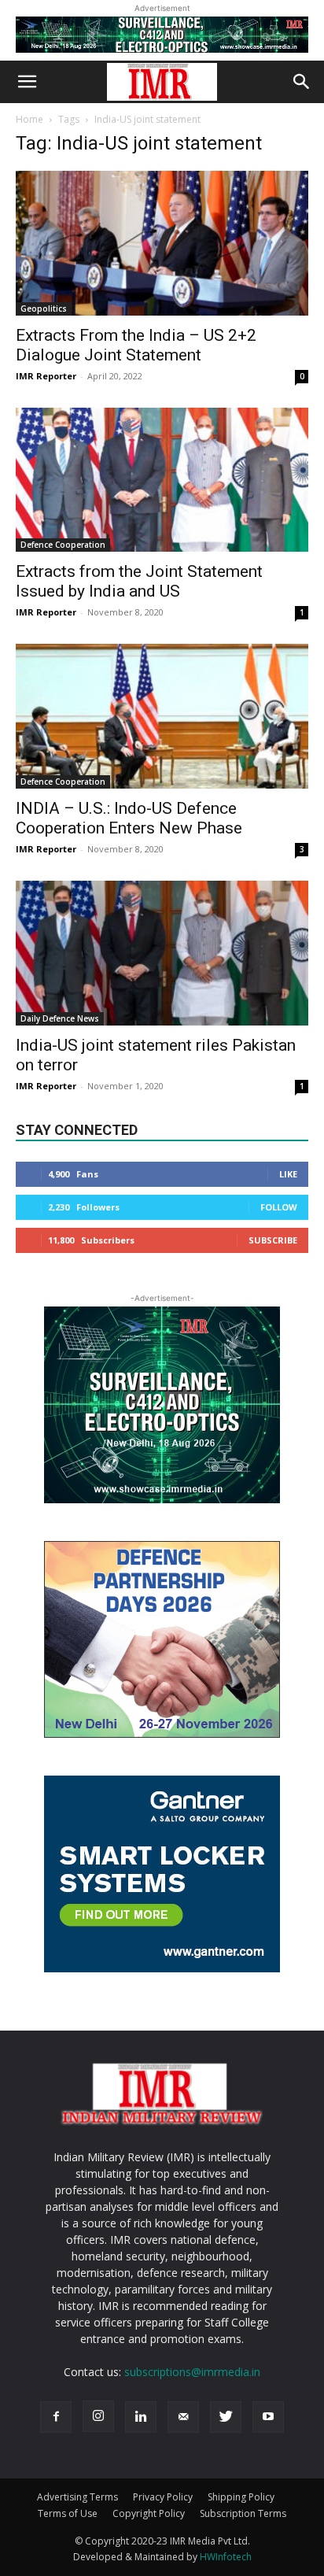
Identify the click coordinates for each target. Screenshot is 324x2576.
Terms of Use (68, 2513)
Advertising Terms (77, 2497)
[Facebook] (56, 2417)
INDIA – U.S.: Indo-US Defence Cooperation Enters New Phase (129, 818)
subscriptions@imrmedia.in (192, 2372)
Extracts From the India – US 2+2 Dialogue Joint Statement (136, 345)
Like (288, 1174)
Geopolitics (44, 309)
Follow (279, 1207)
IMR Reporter (46, 376)
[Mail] (183, 2417)
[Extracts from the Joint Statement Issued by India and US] (162, 480)
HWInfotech (226, 2557)
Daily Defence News (60, 1018)
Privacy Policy (163, 2497)
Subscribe (273, 1240)
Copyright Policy (149, 2513)
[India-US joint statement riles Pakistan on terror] (162, 953)
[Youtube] (268, 2417)
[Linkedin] (141, 2417)
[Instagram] (98, 2416)
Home (29, 119)
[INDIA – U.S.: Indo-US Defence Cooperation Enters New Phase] (162, 716)
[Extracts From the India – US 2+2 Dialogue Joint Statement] (162, 243)
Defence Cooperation (63, 545)
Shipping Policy (241, 2497)
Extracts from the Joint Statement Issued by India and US (139, 581)
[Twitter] (226, 2417)
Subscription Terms (243, 2513)
